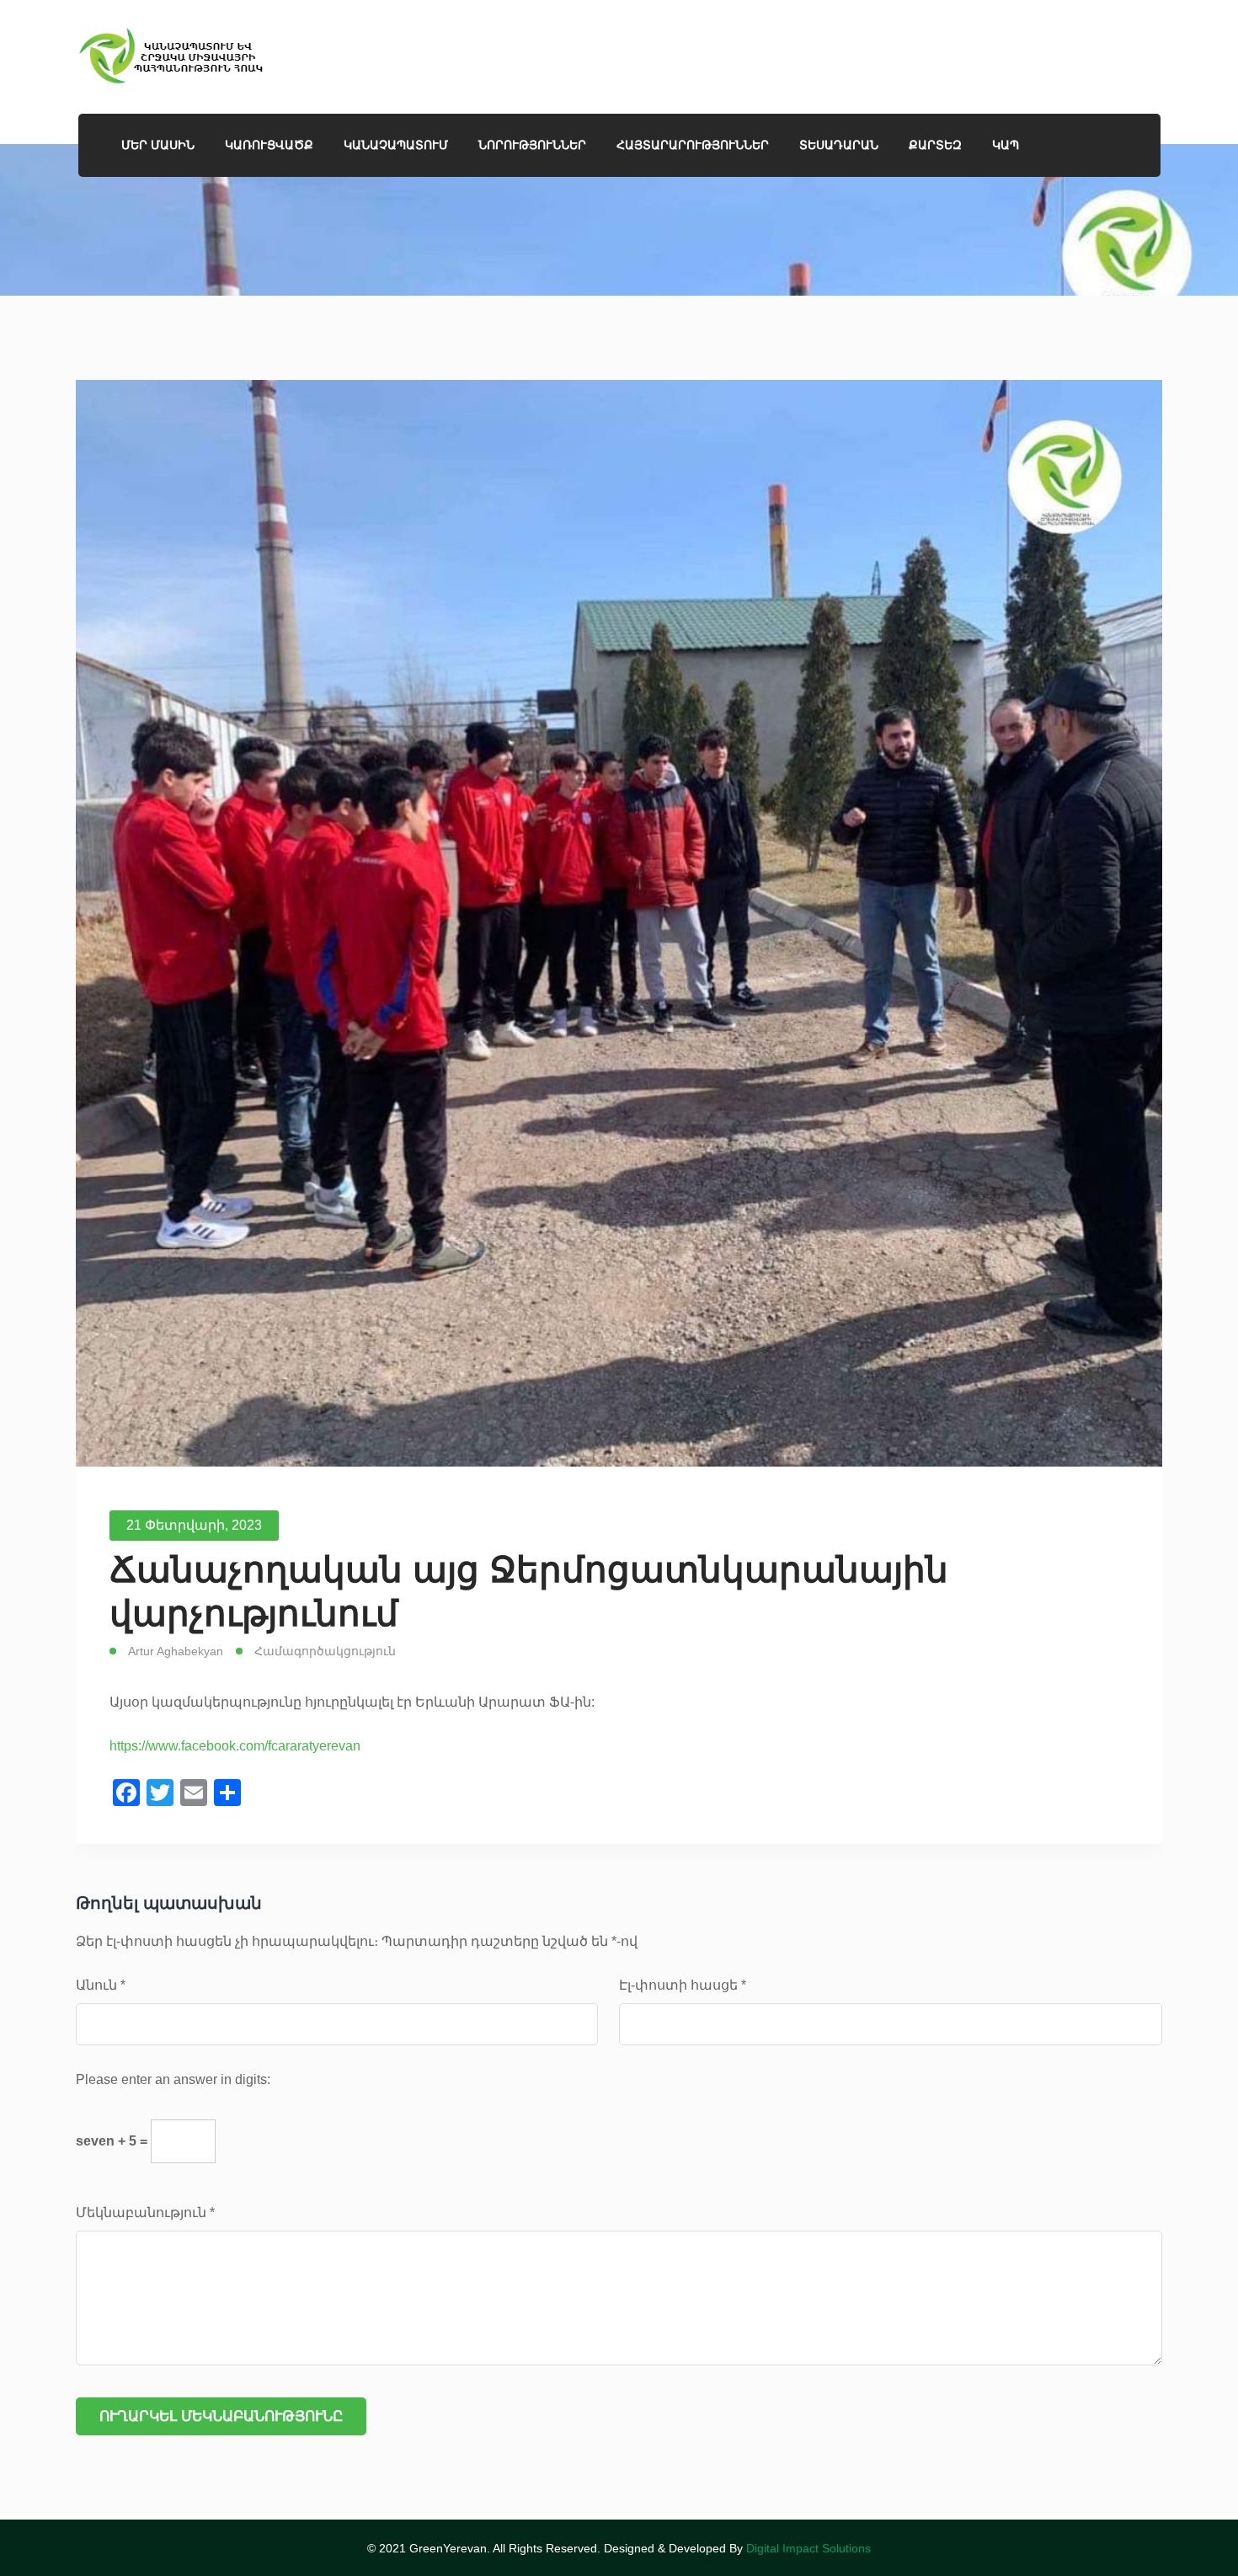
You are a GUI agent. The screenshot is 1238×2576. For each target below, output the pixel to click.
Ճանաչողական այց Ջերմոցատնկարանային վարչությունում (529, 1591)
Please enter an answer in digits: (173, 2079)
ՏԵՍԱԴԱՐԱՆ (839, 145)
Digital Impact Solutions (808, 2548)
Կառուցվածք (269, 145)
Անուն (101, 1985)
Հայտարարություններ (693, 145)
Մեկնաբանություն (145, 2213)
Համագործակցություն (325, 1651)
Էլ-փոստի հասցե (683, 1985)
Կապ (1006, 145)
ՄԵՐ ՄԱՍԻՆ (158, 145)
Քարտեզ (935, 145)
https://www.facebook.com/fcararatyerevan (235, 1746)
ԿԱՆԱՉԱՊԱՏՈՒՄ (396, 145)
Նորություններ (532, 145)
